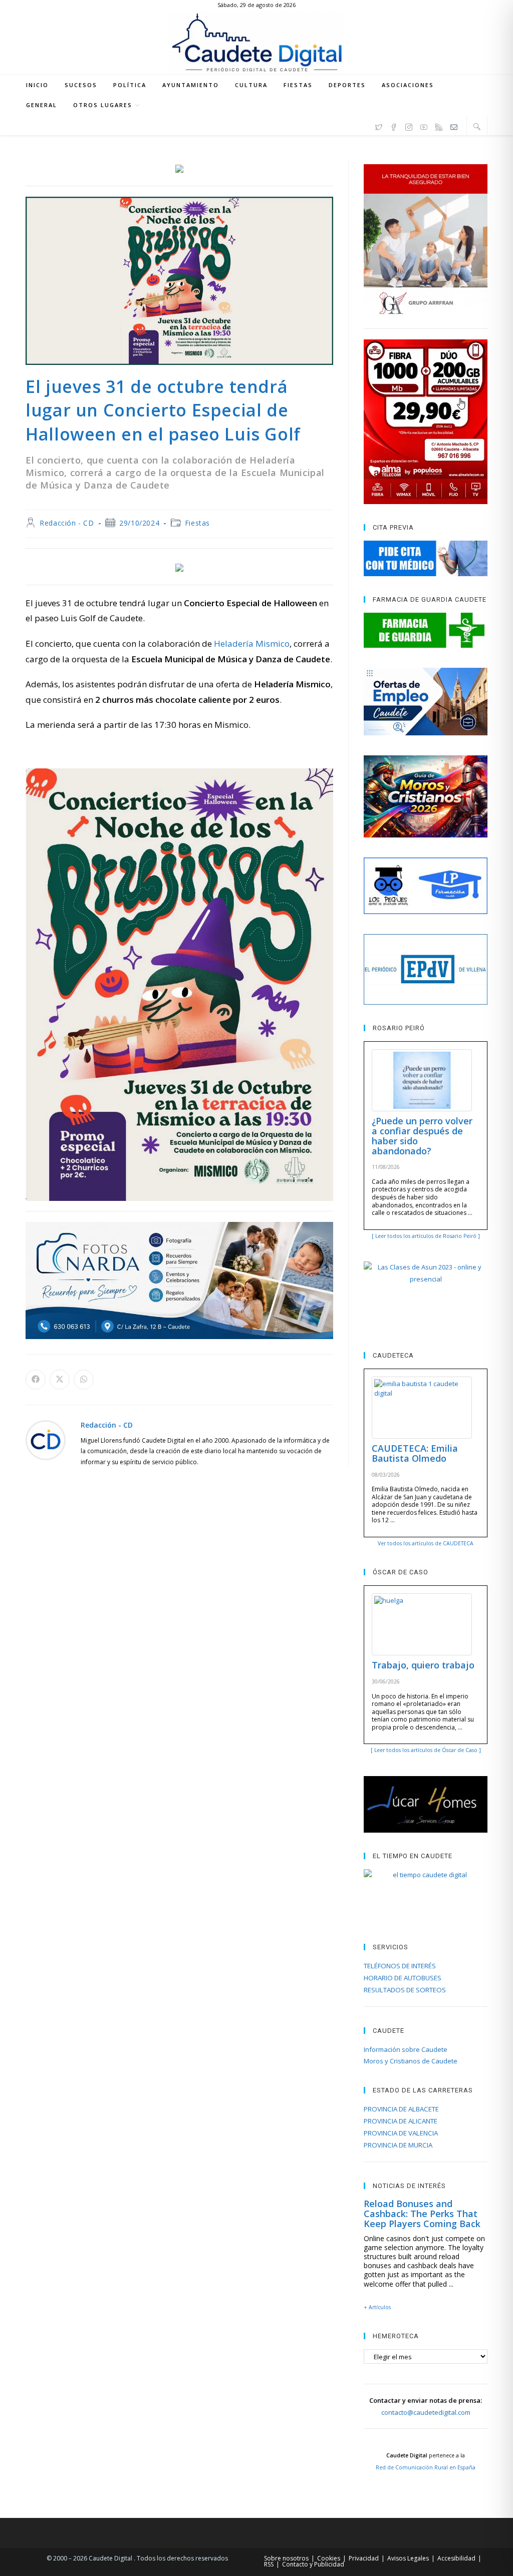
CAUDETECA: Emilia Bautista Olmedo (415, 1453)
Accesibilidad (456, 2558)
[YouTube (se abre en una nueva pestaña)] (424, 126)
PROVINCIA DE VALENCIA (401, 2133)
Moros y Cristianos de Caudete (411, 2061)
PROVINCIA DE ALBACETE (401, 2109)
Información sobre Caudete (406, 2049)
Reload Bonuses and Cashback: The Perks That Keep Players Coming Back (422, 2214)
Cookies (329, 2558)
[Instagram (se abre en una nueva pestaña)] (409, 126)
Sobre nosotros (286, 2558)
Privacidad (364, 2558)
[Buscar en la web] (477, 126)
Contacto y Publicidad (313, 2564)
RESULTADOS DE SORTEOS (405, 1990)
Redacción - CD (67, 523)
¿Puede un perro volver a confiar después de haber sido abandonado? (422, 1136)
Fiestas (197, 523)
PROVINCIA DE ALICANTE (401, 2121)
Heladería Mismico (252, 643)
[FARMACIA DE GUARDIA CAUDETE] (425, 630)
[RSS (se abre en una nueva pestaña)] (439, 126)
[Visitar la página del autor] (46, 1439)
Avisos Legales (408, 2558)
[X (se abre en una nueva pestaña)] (379, 126)
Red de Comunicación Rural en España (426, 2467)
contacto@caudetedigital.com (426, 2412)
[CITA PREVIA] (425, 558)
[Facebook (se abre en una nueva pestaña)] (394, 126)
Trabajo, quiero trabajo (423, 1665)
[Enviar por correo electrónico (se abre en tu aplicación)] (454, 126)
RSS (269, 2564)
